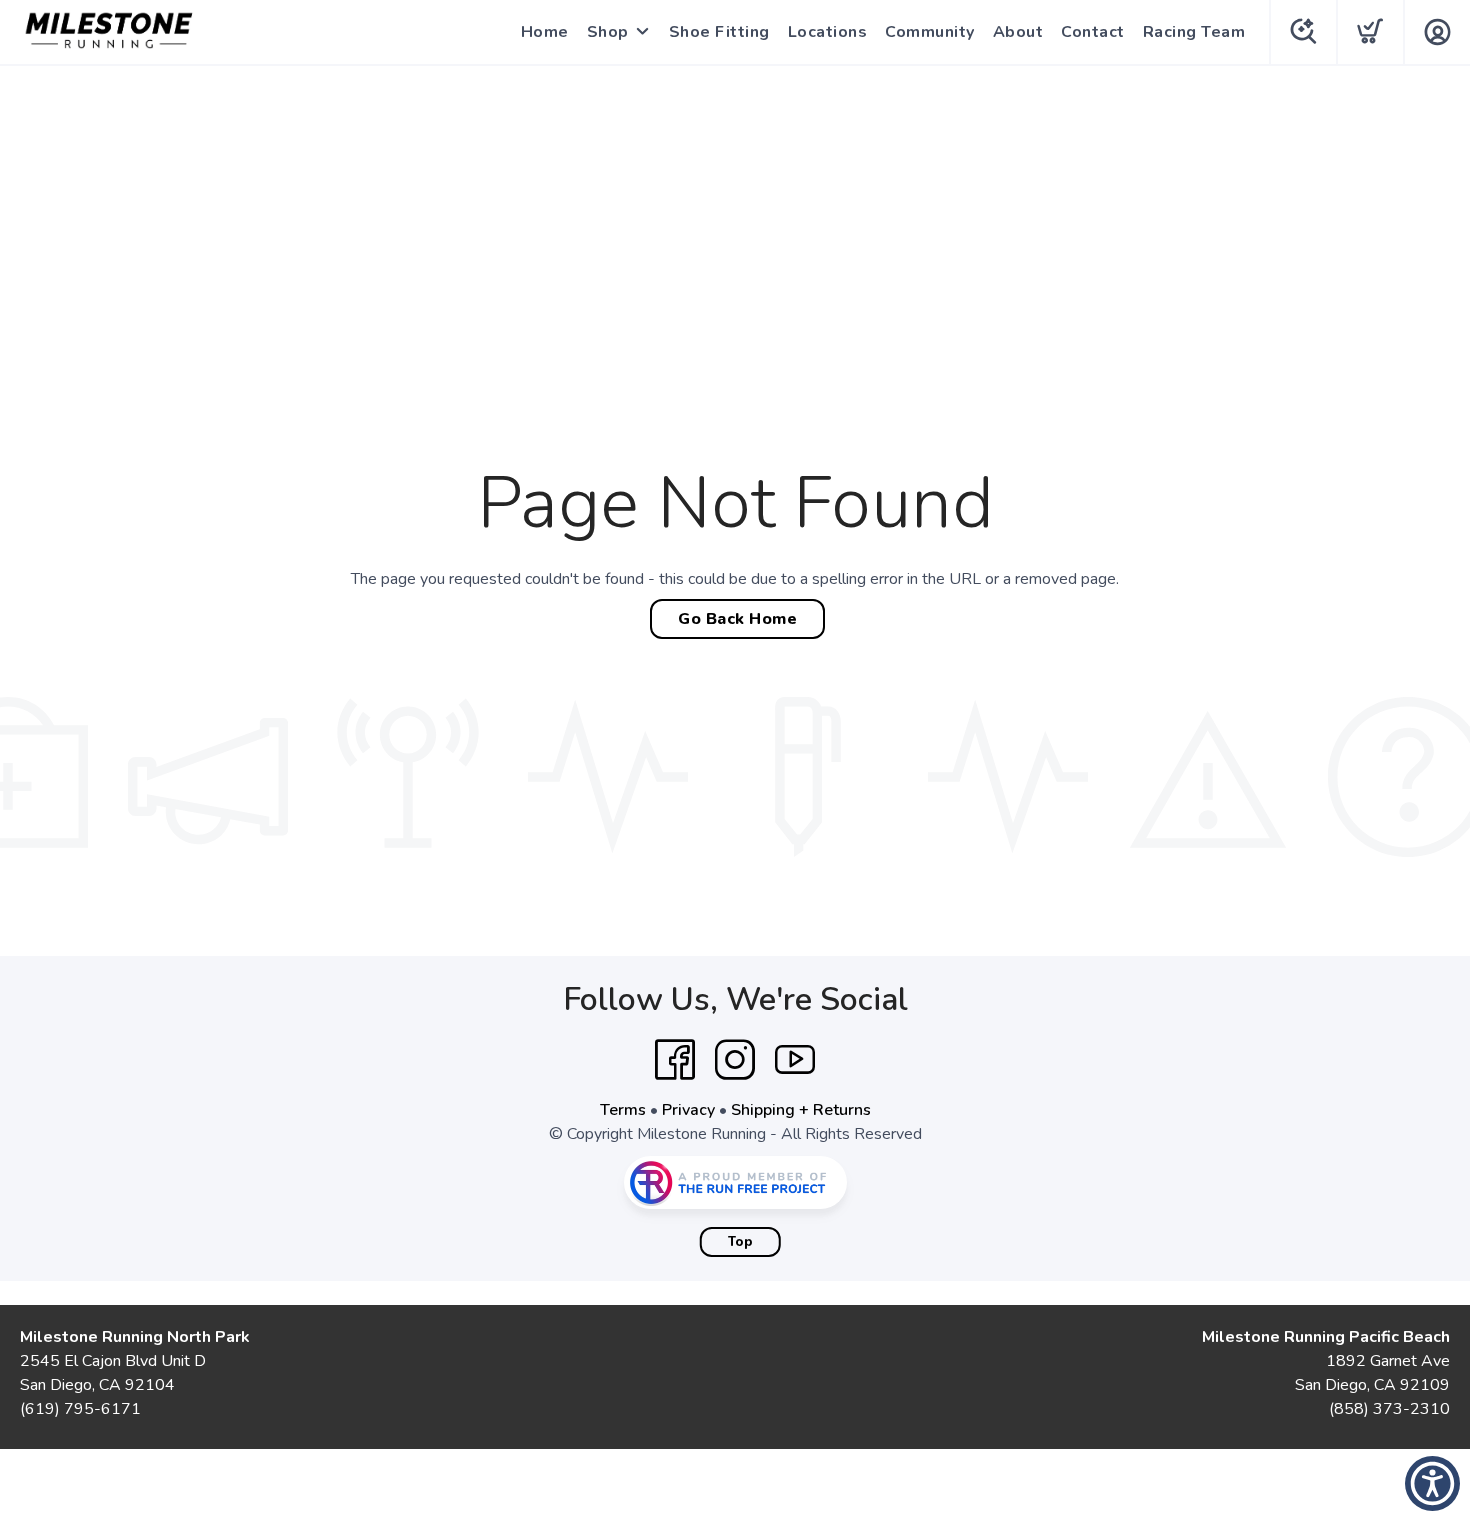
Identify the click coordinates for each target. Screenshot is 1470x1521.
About (1018, 32)
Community (930, 32)
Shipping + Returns (801, 1110)
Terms (623, 1110)
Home (545, 32)
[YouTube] (795, 1060)
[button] (1432, 1483)
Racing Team (1194, 32)
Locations (828, 32)
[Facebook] (675, 1060)
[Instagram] (735, 1060)
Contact (1093, 32)
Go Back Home (737, 619)
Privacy (688, 1110)
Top (740, 1242)
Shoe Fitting (719, 32)
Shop (608, 32)
